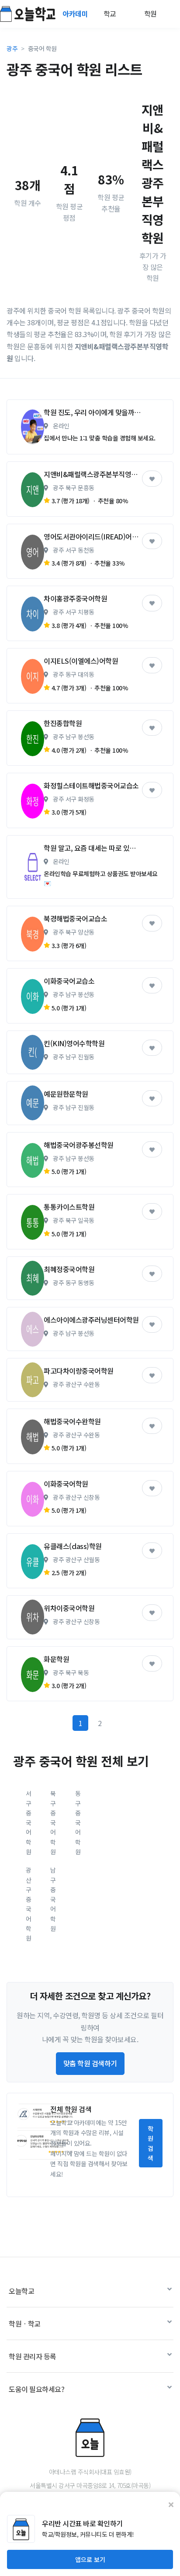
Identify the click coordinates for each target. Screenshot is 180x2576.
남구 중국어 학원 (53, 1899)
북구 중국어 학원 (53, 1822)
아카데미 (76, 14)
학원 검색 (151, 2143)
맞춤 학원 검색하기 (90, 2063)
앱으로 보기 (90, 2559)
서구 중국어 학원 (29, 1822)
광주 (12, 48)
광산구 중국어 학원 (29, 1904)
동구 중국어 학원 (78, 1822)
